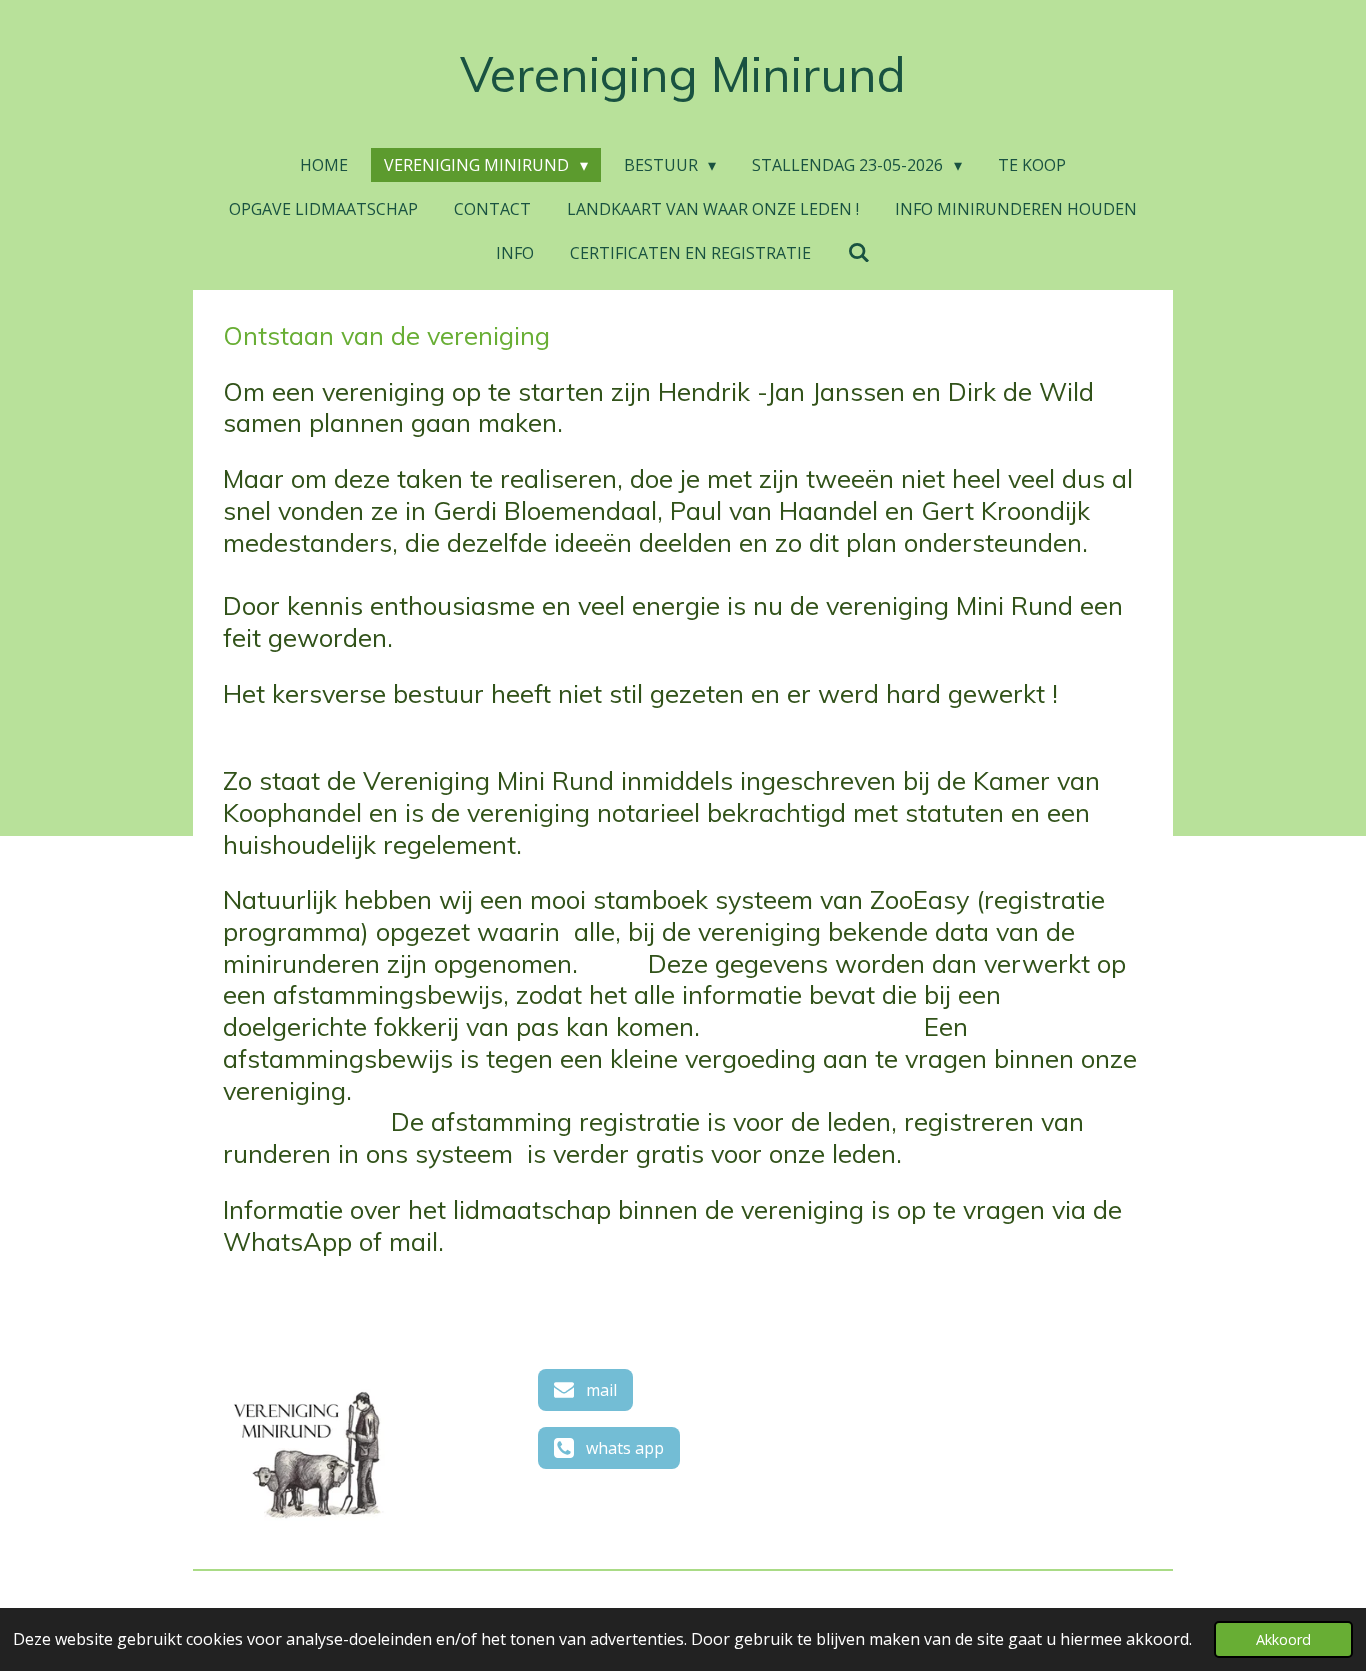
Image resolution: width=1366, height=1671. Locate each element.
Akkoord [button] (1283, 1639)
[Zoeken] (858, 252)
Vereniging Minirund (683, 74)
